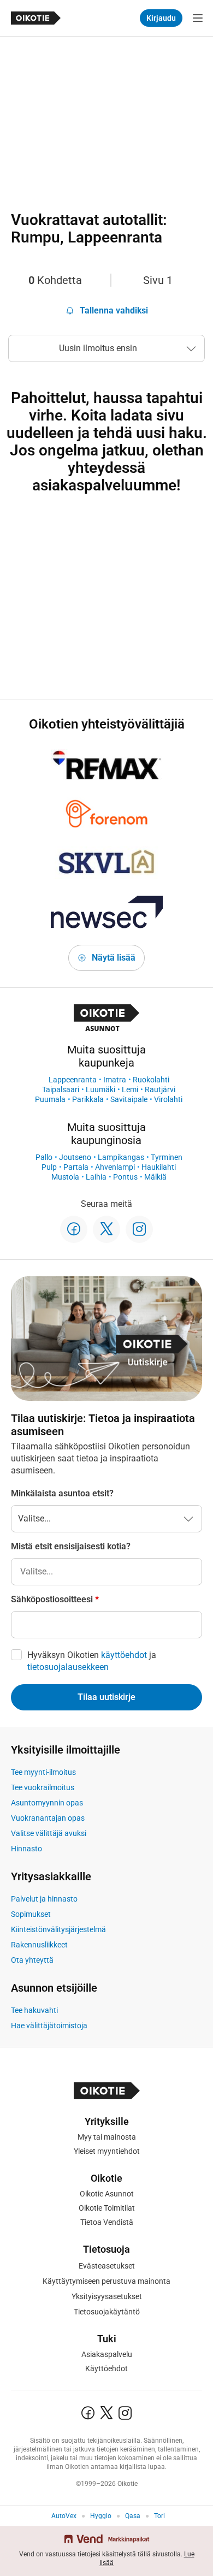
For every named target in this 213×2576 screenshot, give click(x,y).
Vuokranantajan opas (48, 1818)
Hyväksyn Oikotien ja (92, 1661)
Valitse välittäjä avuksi (49, 1833)
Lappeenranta (73, 1080)
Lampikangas (121, 1157)
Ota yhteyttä (32, 1960)
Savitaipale (129, 1099)
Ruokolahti (151, 1080)
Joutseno (75, 1157)
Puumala (50, 1099)
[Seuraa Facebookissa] (74, 1229)
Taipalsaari (61, 1089)
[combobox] (106, 1572)
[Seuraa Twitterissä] (106, 1229)
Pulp (49, 1167)
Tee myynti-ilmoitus (43, 1772)
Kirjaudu (161, 18)
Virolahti (168, 1099)
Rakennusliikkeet (39, 1945)
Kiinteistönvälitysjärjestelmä (58, 1929)
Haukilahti (159, 1167)
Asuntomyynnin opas (47, 1803)
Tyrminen (167, 1157)
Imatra (115, 1080)
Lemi (130, 1089)
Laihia (96, 1177)
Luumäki (100, 1089)
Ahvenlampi (115, 1167)
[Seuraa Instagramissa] (139, 1229)
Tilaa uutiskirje (106, 1697)
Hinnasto (26, 1849)
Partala (76, 1167)
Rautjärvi (160, 1089)
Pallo (44, 1157)
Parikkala (88, 1099)
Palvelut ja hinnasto (44, 1899)
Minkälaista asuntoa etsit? (62, 1493)
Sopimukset (31, 1914)
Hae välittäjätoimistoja (49, 2026)
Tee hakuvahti (34, 2010)
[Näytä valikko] (198, 18)
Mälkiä (155, 1177)
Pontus (125, 1177)
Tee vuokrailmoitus (43, 1787)
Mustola (65, 1177)
